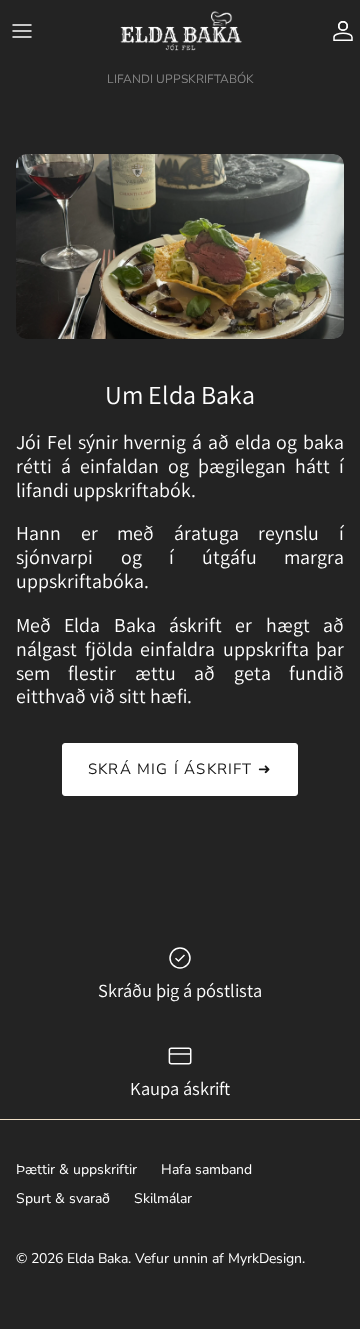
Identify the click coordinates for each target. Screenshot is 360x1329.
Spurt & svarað (63, 1198)
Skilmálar (163, 1198)
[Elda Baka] (180, 31)
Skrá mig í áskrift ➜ (180, 769)
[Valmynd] (22, 31)
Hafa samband (206, 1169)
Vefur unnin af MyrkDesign (218, 1258)
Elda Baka (97, 1258)
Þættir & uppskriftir (76, 1169)
